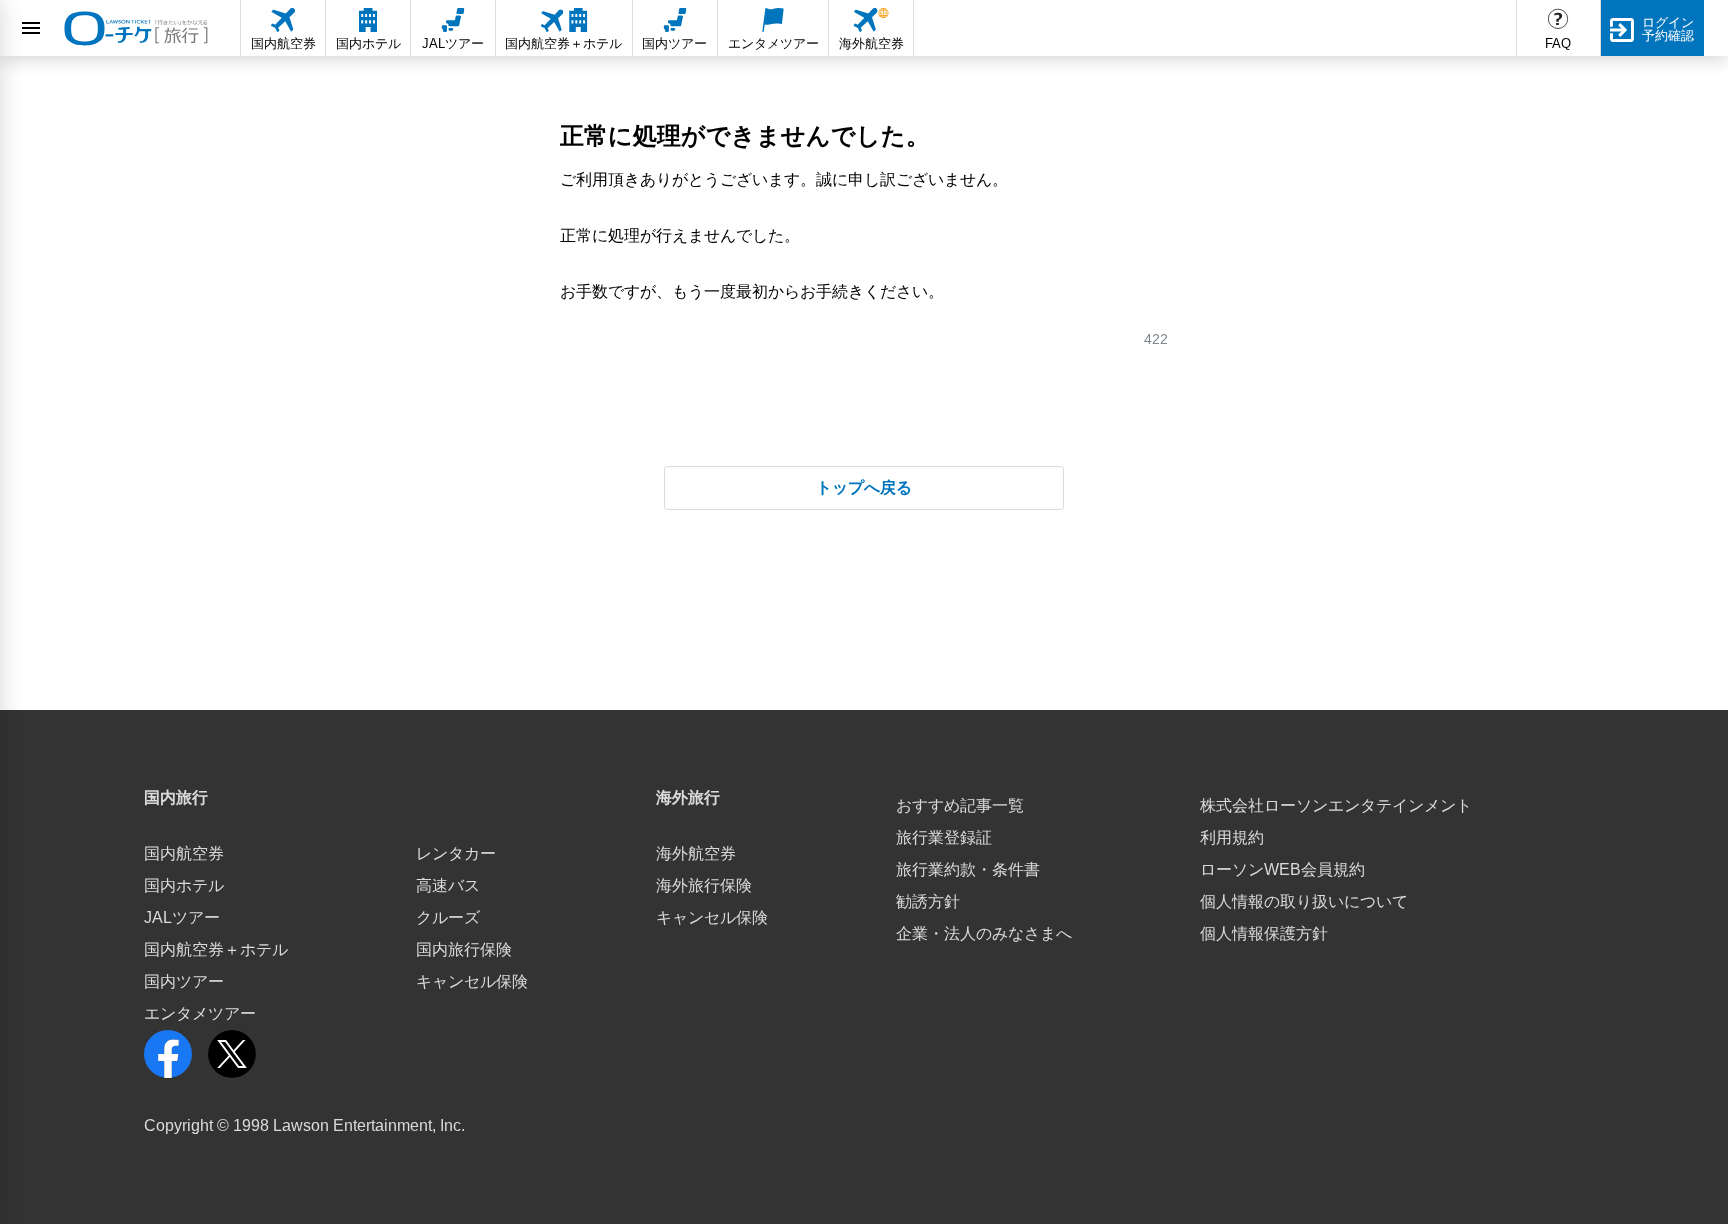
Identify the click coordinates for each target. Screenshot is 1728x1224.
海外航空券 (696, 853)
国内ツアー (184, 981)
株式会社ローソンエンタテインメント (1336, 805)
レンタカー (456, 853)
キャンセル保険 (472, 981)
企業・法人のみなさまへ (984, 933)
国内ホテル (184, 885)
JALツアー (182, 917)
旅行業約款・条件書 (968, 869)
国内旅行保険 (464, 949)
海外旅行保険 (704, 885)
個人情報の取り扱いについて (1304, 901)
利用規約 (1232, 837)
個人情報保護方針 (1264, 933)
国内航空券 (184, 853)
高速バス (448, 885)
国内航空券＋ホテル (216, 949)
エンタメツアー (200, 1013)
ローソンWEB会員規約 (1282, 869)
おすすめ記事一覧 (960, 805)
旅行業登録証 (944, 837)
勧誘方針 (928, 901)
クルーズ (448, 917)
